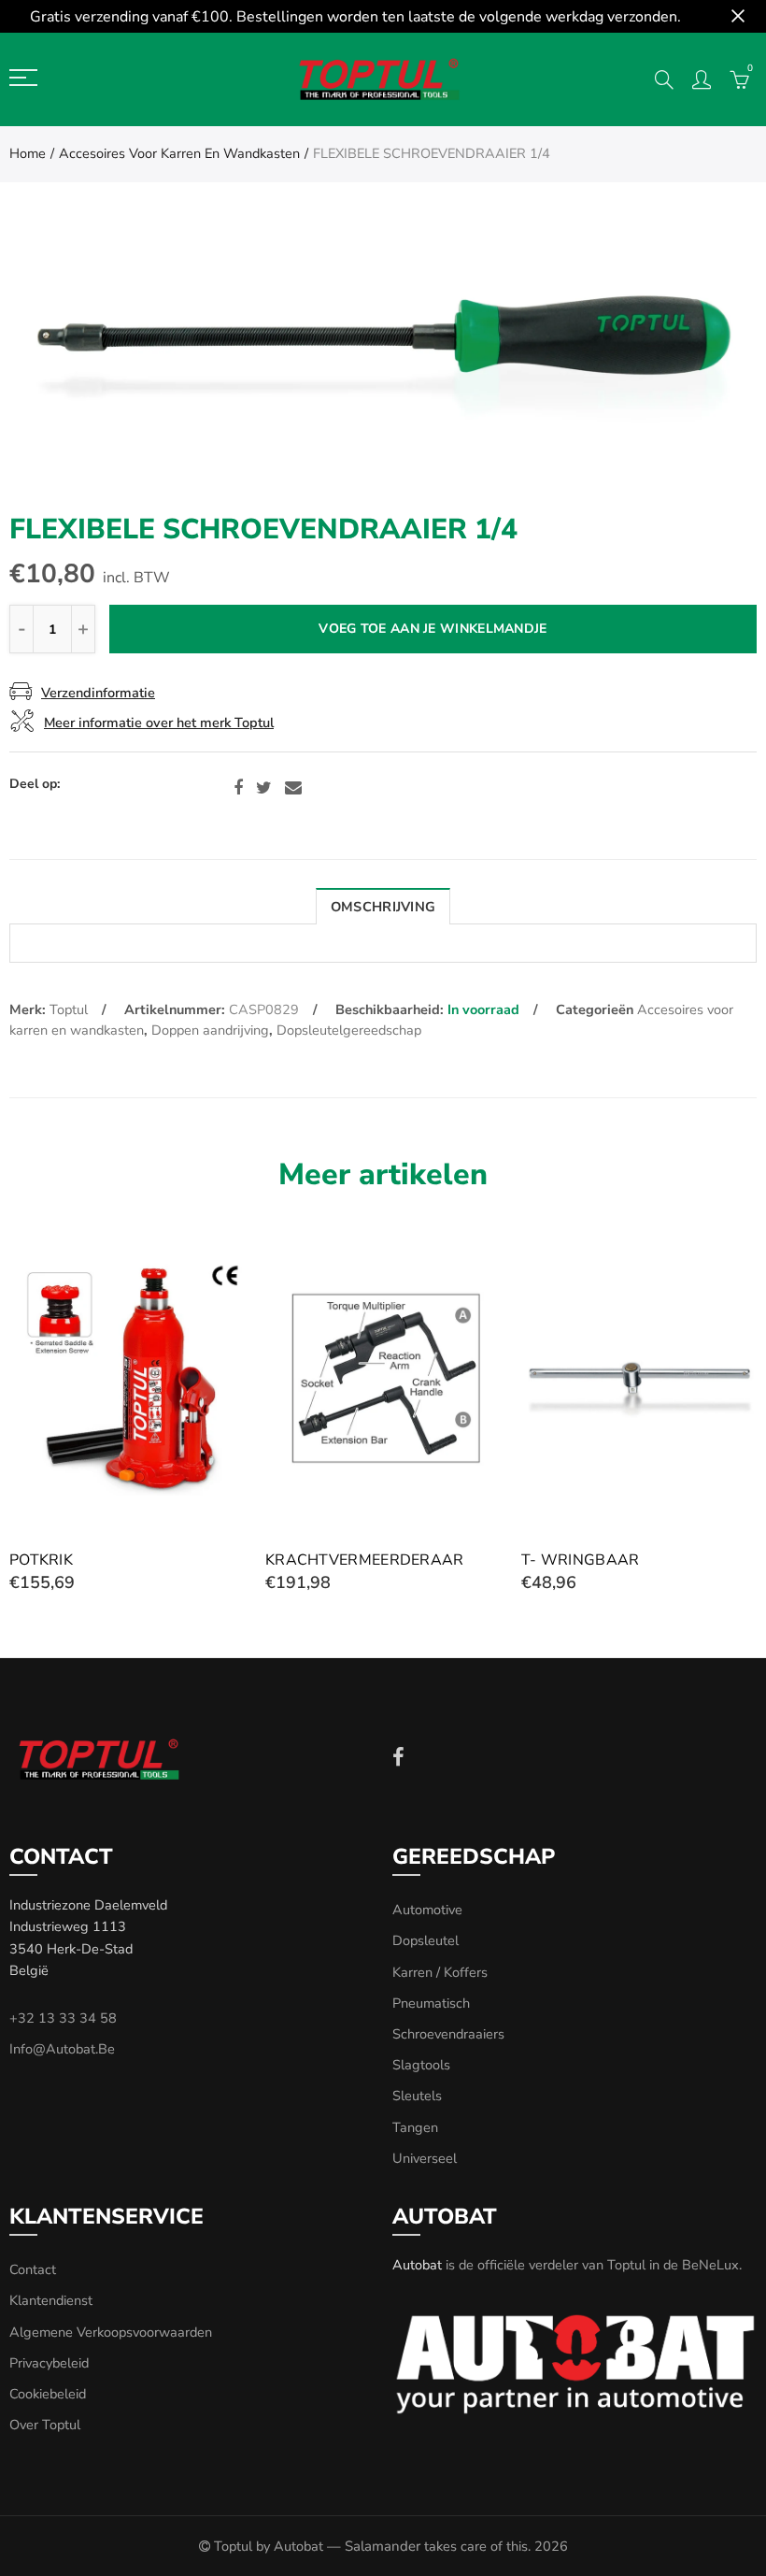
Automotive (427, 1910)
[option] (383, 370)
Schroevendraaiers (448, 2034)
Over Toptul (45, 2425)
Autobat (417, 2265)
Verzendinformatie (98, 693)
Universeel (425, 2158)
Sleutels (417, 2096)
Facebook (238, 788)
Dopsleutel (426, 1940)
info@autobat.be (62, 2049)
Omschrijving (383, 907)
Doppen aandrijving (210, 1030)
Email (293, 788)
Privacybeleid (49, 2363)
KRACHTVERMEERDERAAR (365, 1560)
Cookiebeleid (48, 2394)
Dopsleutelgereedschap (349, 1030)
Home (28, 153)
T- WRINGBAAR (581, 1560)
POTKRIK (41, 1560)
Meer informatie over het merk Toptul (159, 723)
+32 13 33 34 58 (63, 2018)
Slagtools (421, 2065)
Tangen (415, 2127)
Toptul (69, 1009)
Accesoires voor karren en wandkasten (179, 153)
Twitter (264, 788)
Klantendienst (51, 2300)
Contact (33, 2269)
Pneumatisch (431, 2003)
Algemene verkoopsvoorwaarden (111, 2332)
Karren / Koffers (440, 1972)
